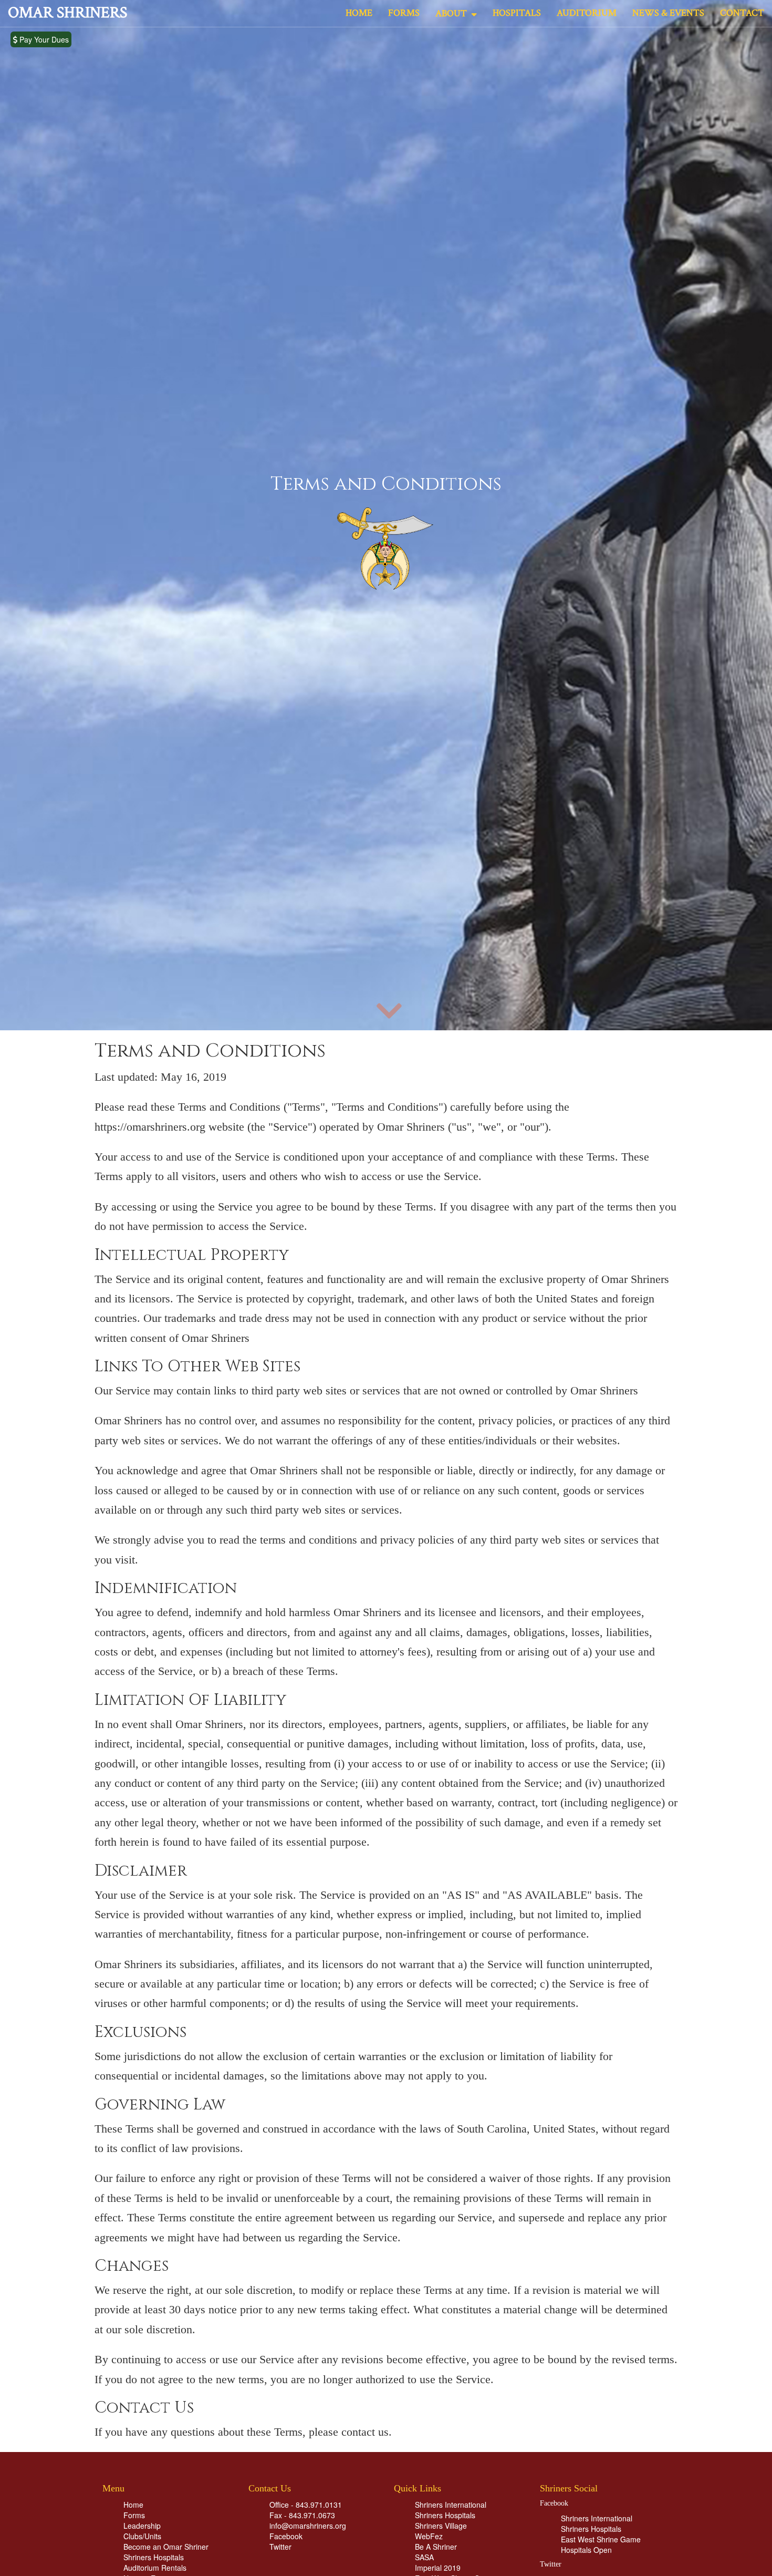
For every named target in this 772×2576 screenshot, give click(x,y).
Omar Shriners (67, 13)
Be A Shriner (436, 2547)
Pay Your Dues (43, 39)
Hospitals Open (586, 2550)
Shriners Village (441, 2526)
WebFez (429, 2536)
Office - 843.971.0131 (306, 2505)
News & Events (668, 13)
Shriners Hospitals (154, 2557)
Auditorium (587, 13)
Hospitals (517, 13)
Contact (742, 13)
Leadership (142, 2526)
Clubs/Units (142, 2536)
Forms (404, 13)
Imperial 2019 (438, 2568)
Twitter (280, 2547)
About (453, 13)
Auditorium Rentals (155, 2568)
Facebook (286, 2536)
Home (359, 13)
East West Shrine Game (601, 2539)
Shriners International (451, 2505)
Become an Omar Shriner (166, 2547)
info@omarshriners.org (308, 2526)
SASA (424, 2557)
